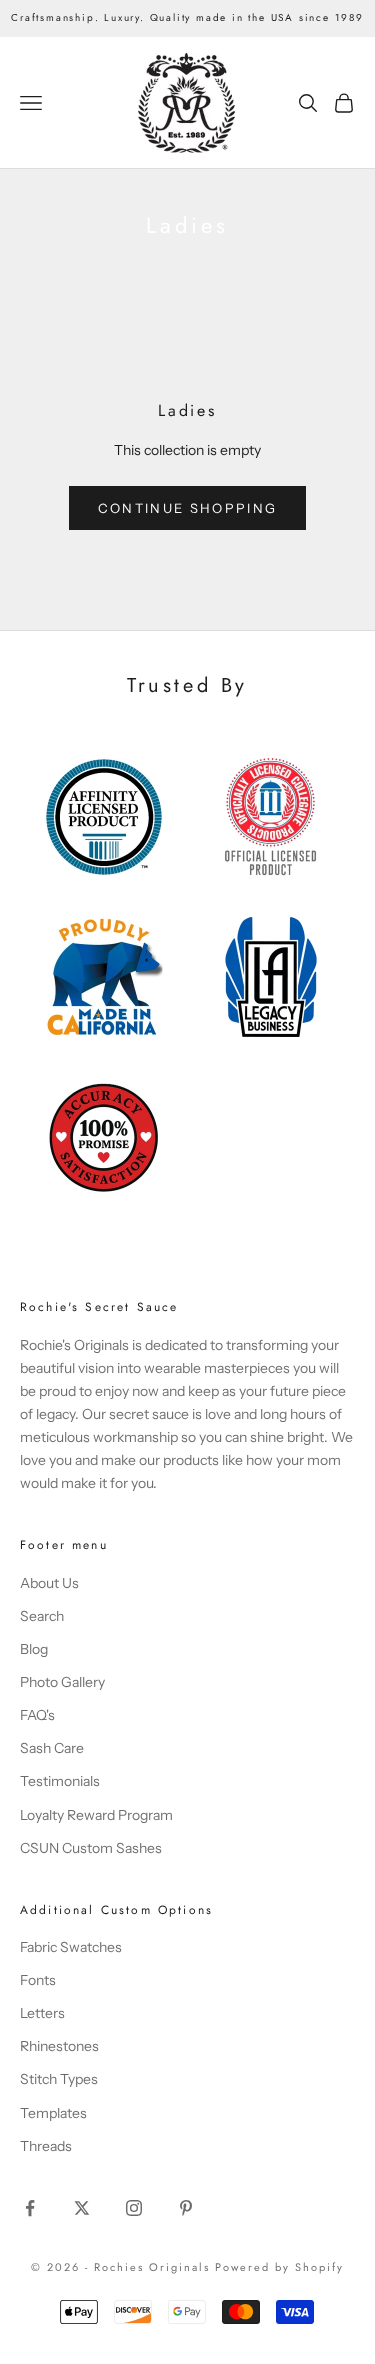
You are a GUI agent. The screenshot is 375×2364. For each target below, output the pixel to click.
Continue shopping (188, 508)
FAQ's (37, 1715)
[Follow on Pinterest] (186, 2208)
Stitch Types (59, 2079)
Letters (42, 2013)
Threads (46, 2146)
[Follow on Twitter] (82, 2208)
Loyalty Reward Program (96, 1815)
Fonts (38, 1980)
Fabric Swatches (71, 1947)
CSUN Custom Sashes (91, 1848)
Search (42, 1616)
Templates (53, 2113)
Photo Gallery (62, 1682)
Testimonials (60, 1781)
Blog (34, 1649)
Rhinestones (59, 2046)
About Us (49, 1583)
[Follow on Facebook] (30, 2208)
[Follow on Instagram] (134, 2208)
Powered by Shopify (279, 2267)
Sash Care (52, 1748)
